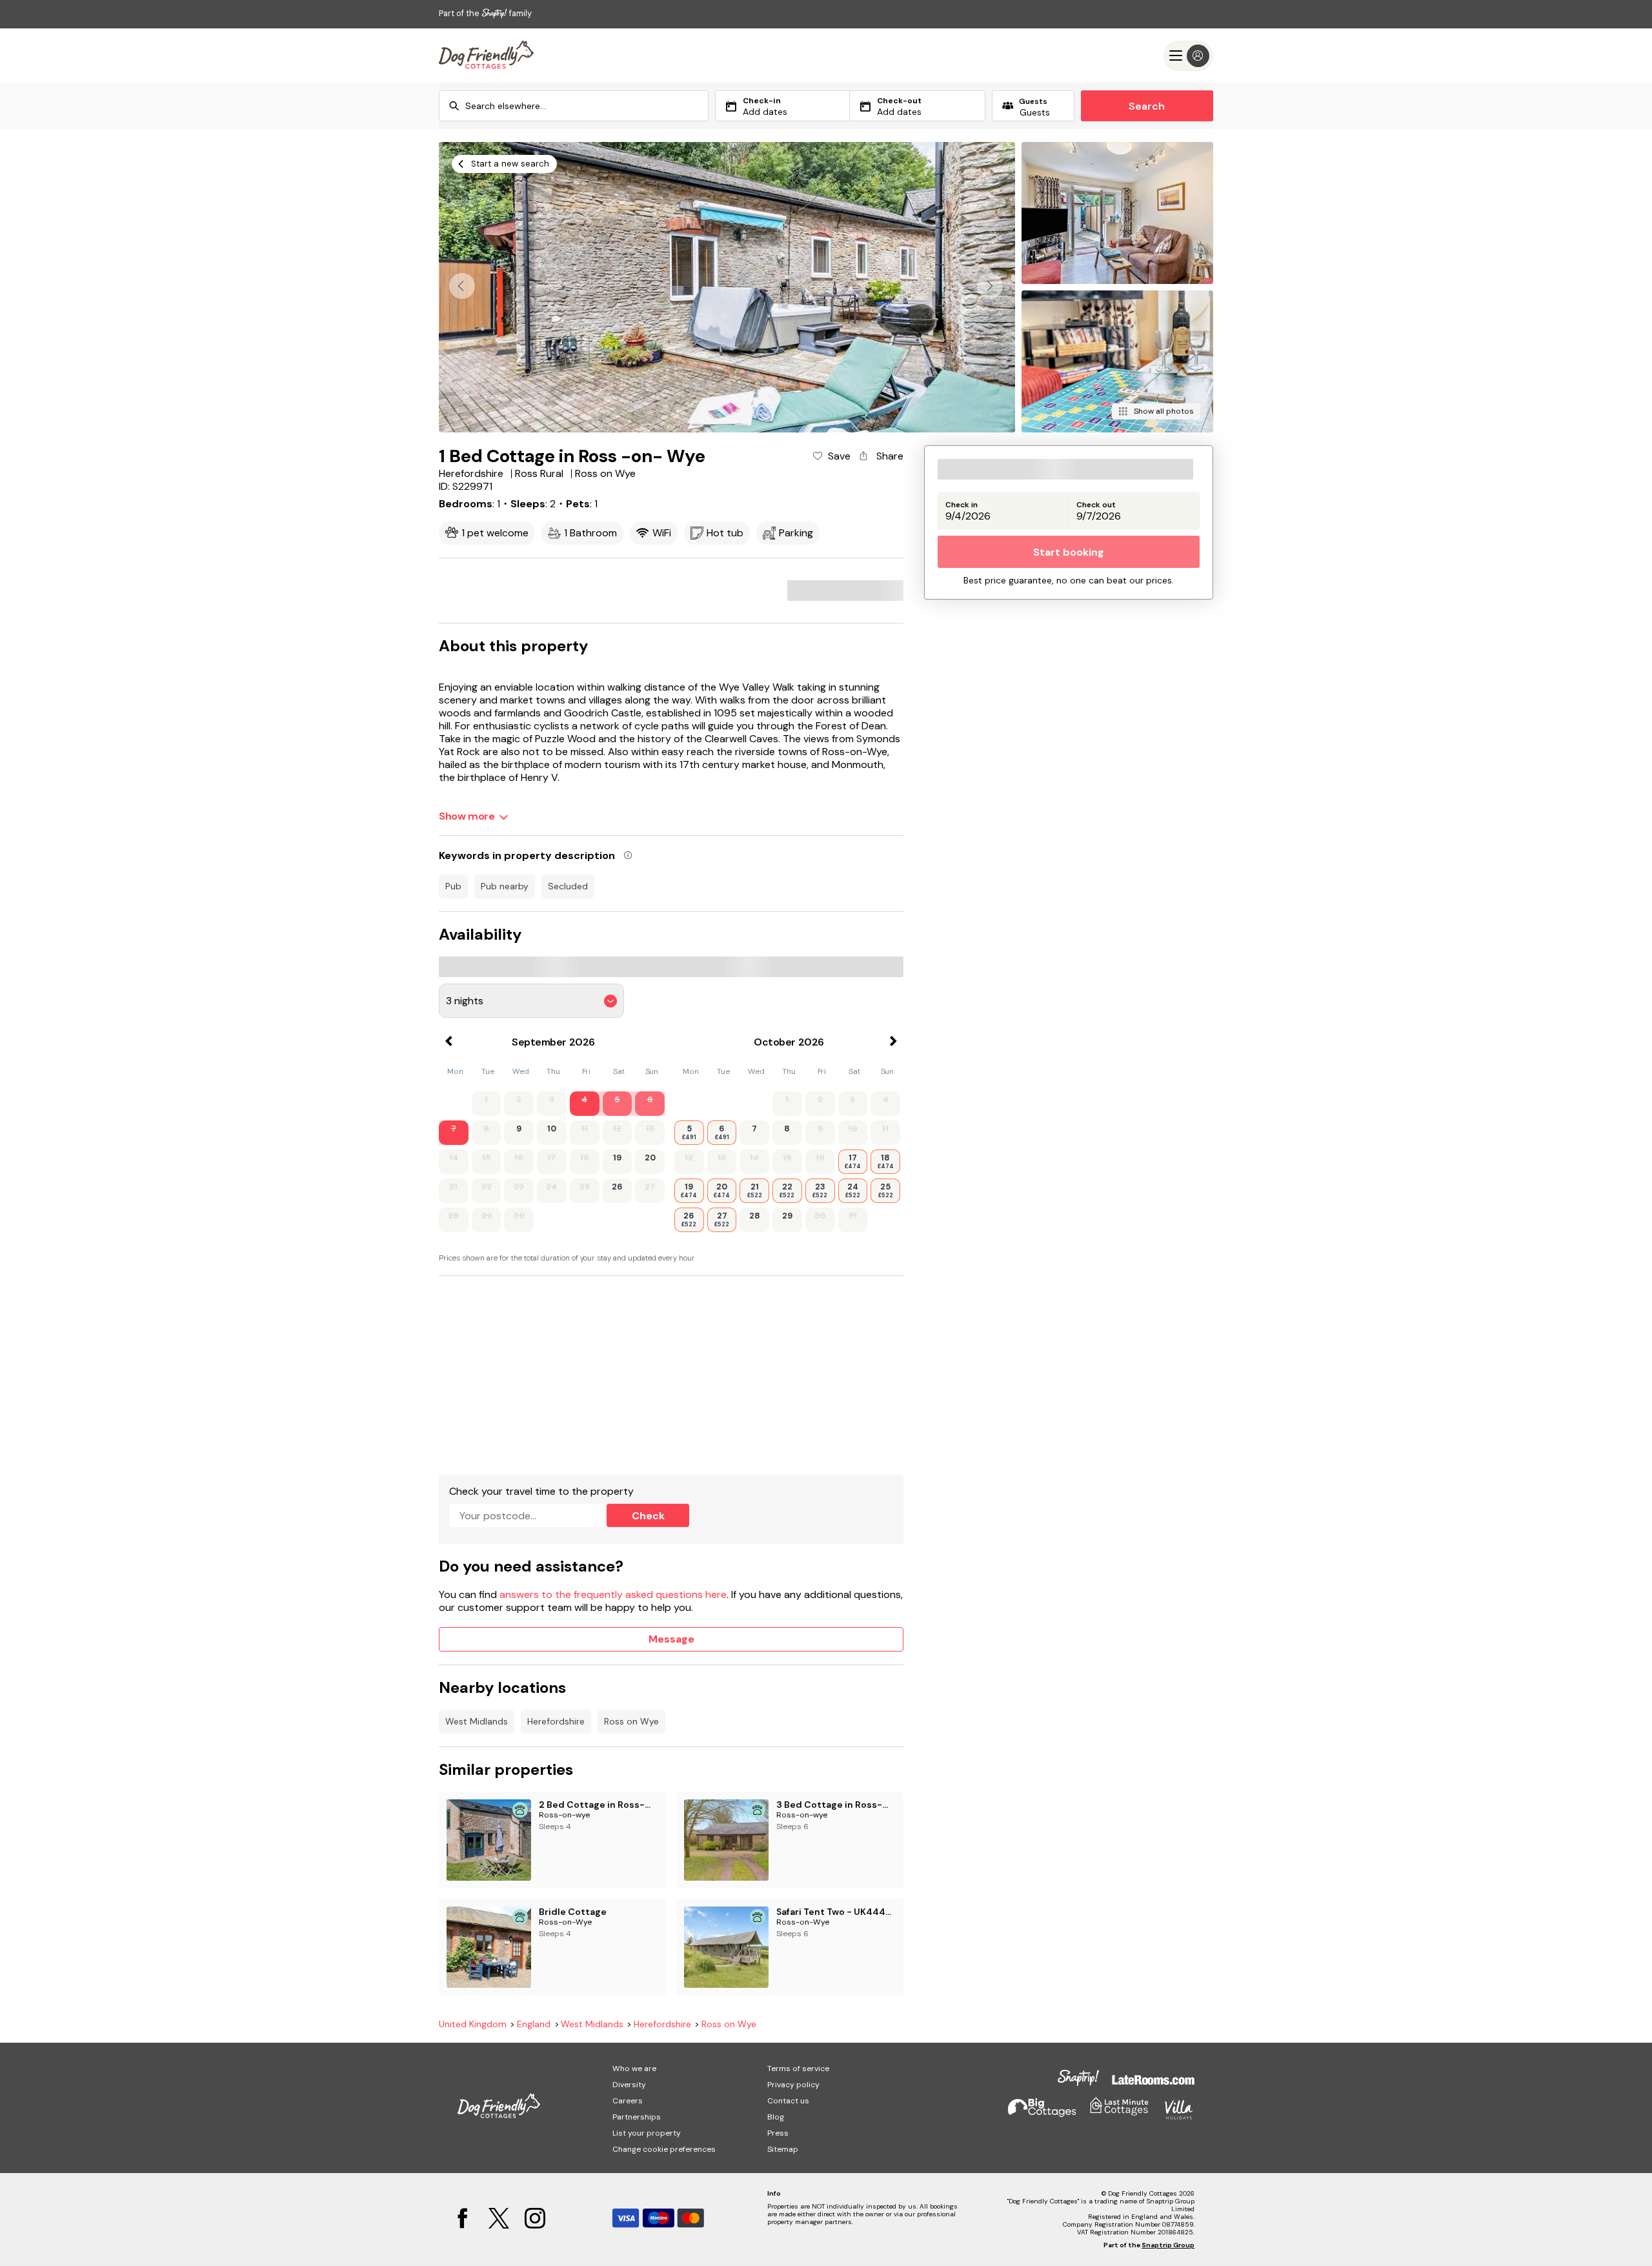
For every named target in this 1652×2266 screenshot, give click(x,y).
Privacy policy (793, 2085)
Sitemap (783, 2149)
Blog (776, 2117)
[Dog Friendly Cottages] (486, 56)
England (534, 2024)
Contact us (788, 2101)
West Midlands (477, 1721)
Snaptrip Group (1168, 2245)
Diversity (629, 2085)
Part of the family (485, 13)
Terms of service (798, 2069)
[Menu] (1188, 56)
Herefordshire (556, 1721)
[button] (990, 286)
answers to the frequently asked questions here (613, 1594)
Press (778, 2133)
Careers (628, 2101)
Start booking (1069, 552)
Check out (1096, 505)
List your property (647, 2133)
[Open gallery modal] (727, 287)
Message (671, 1639)
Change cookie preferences (664, 2149)
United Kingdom (473, 2024)
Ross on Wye (631, 1721)
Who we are (634, 2069)
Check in (962, 505)
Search (1147, 106)
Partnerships (637, 2117)
